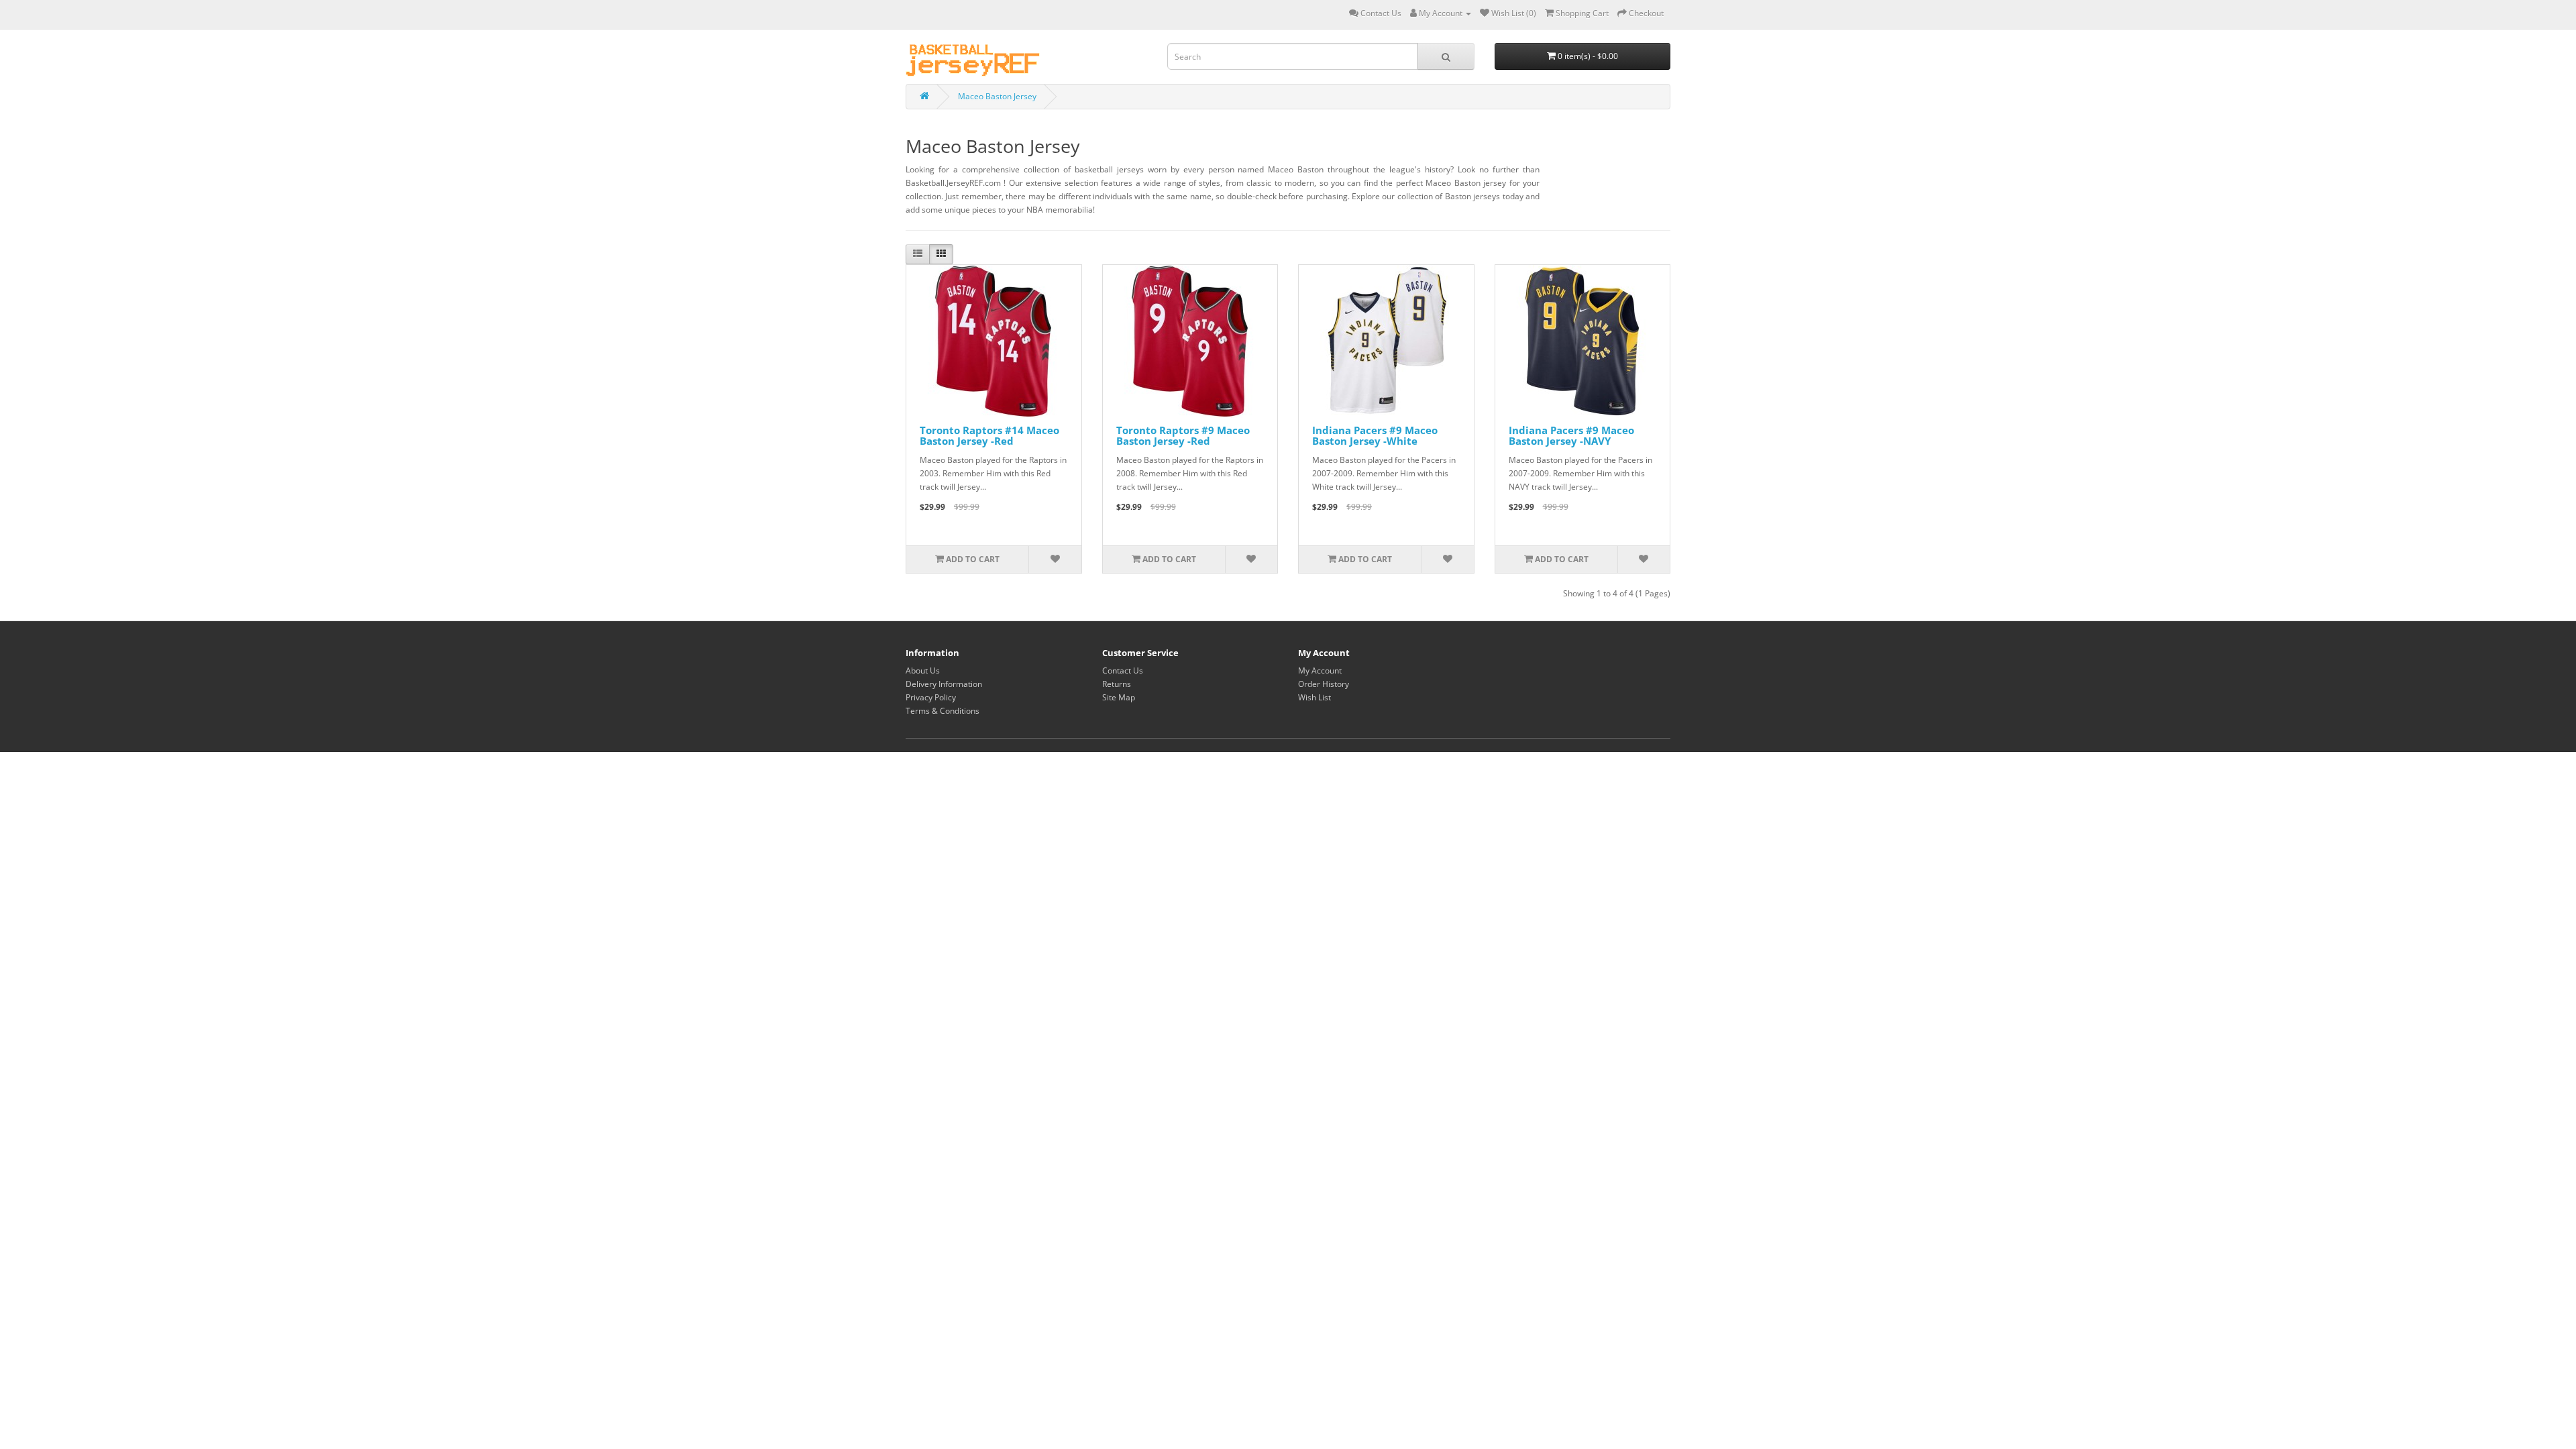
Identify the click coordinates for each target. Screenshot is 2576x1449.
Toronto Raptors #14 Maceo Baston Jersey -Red (989, 436)
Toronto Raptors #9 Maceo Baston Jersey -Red (1183, 436)
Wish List (1314, 697)
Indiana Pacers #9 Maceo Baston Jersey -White (1375, 436)
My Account (1320, 670)
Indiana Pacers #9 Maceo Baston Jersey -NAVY (1571, 436)
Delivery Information (944, 684)
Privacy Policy (931, 697)
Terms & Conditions (943, 711)
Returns (1117, 684)
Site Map (1119, 697)
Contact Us (1123, 670)
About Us (923, 670)
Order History (1324, 684)
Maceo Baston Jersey (997, 96)
